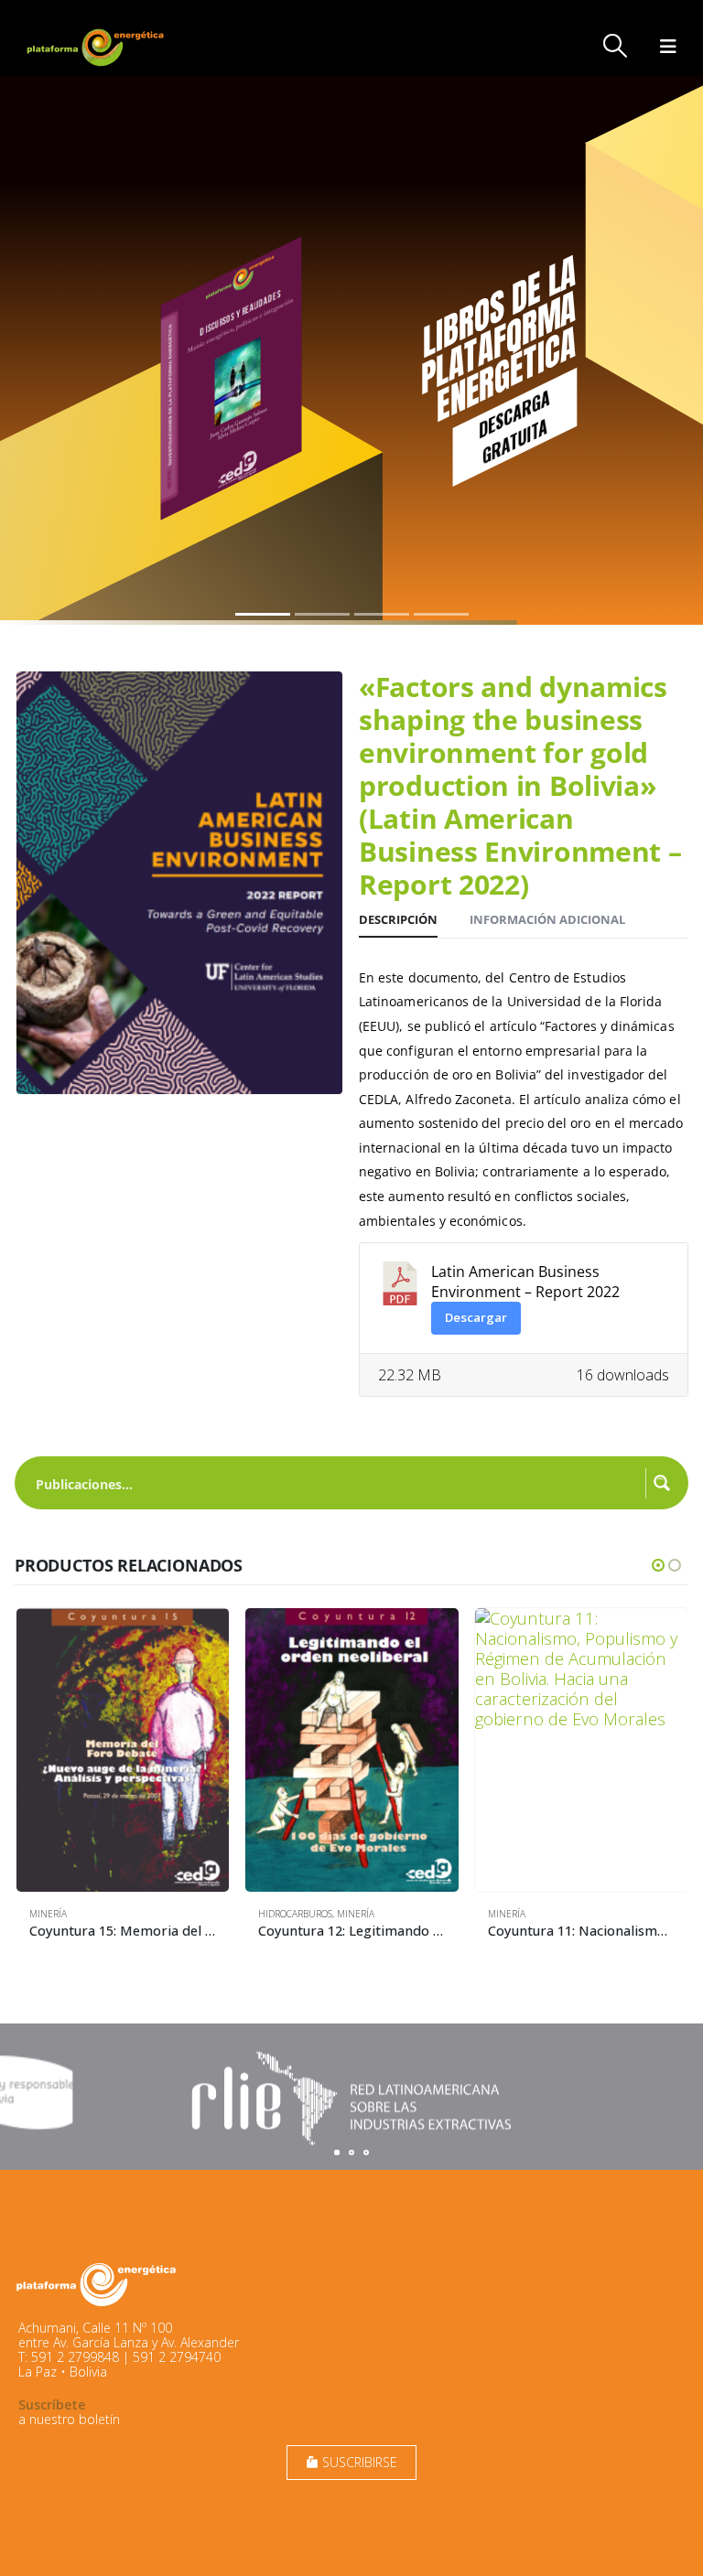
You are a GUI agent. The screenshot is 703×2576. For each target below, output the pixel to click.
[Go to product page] (123, 1750)
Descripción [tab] (398, 919)
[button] (616, 46)
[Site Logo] (97, 47)
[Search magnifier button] (662, 1483)
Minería (48, 1914)
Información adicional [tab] (547, 919)
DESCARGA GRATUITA (514, 426)
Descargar (476, 1317)
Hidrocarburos (295, 1914)
